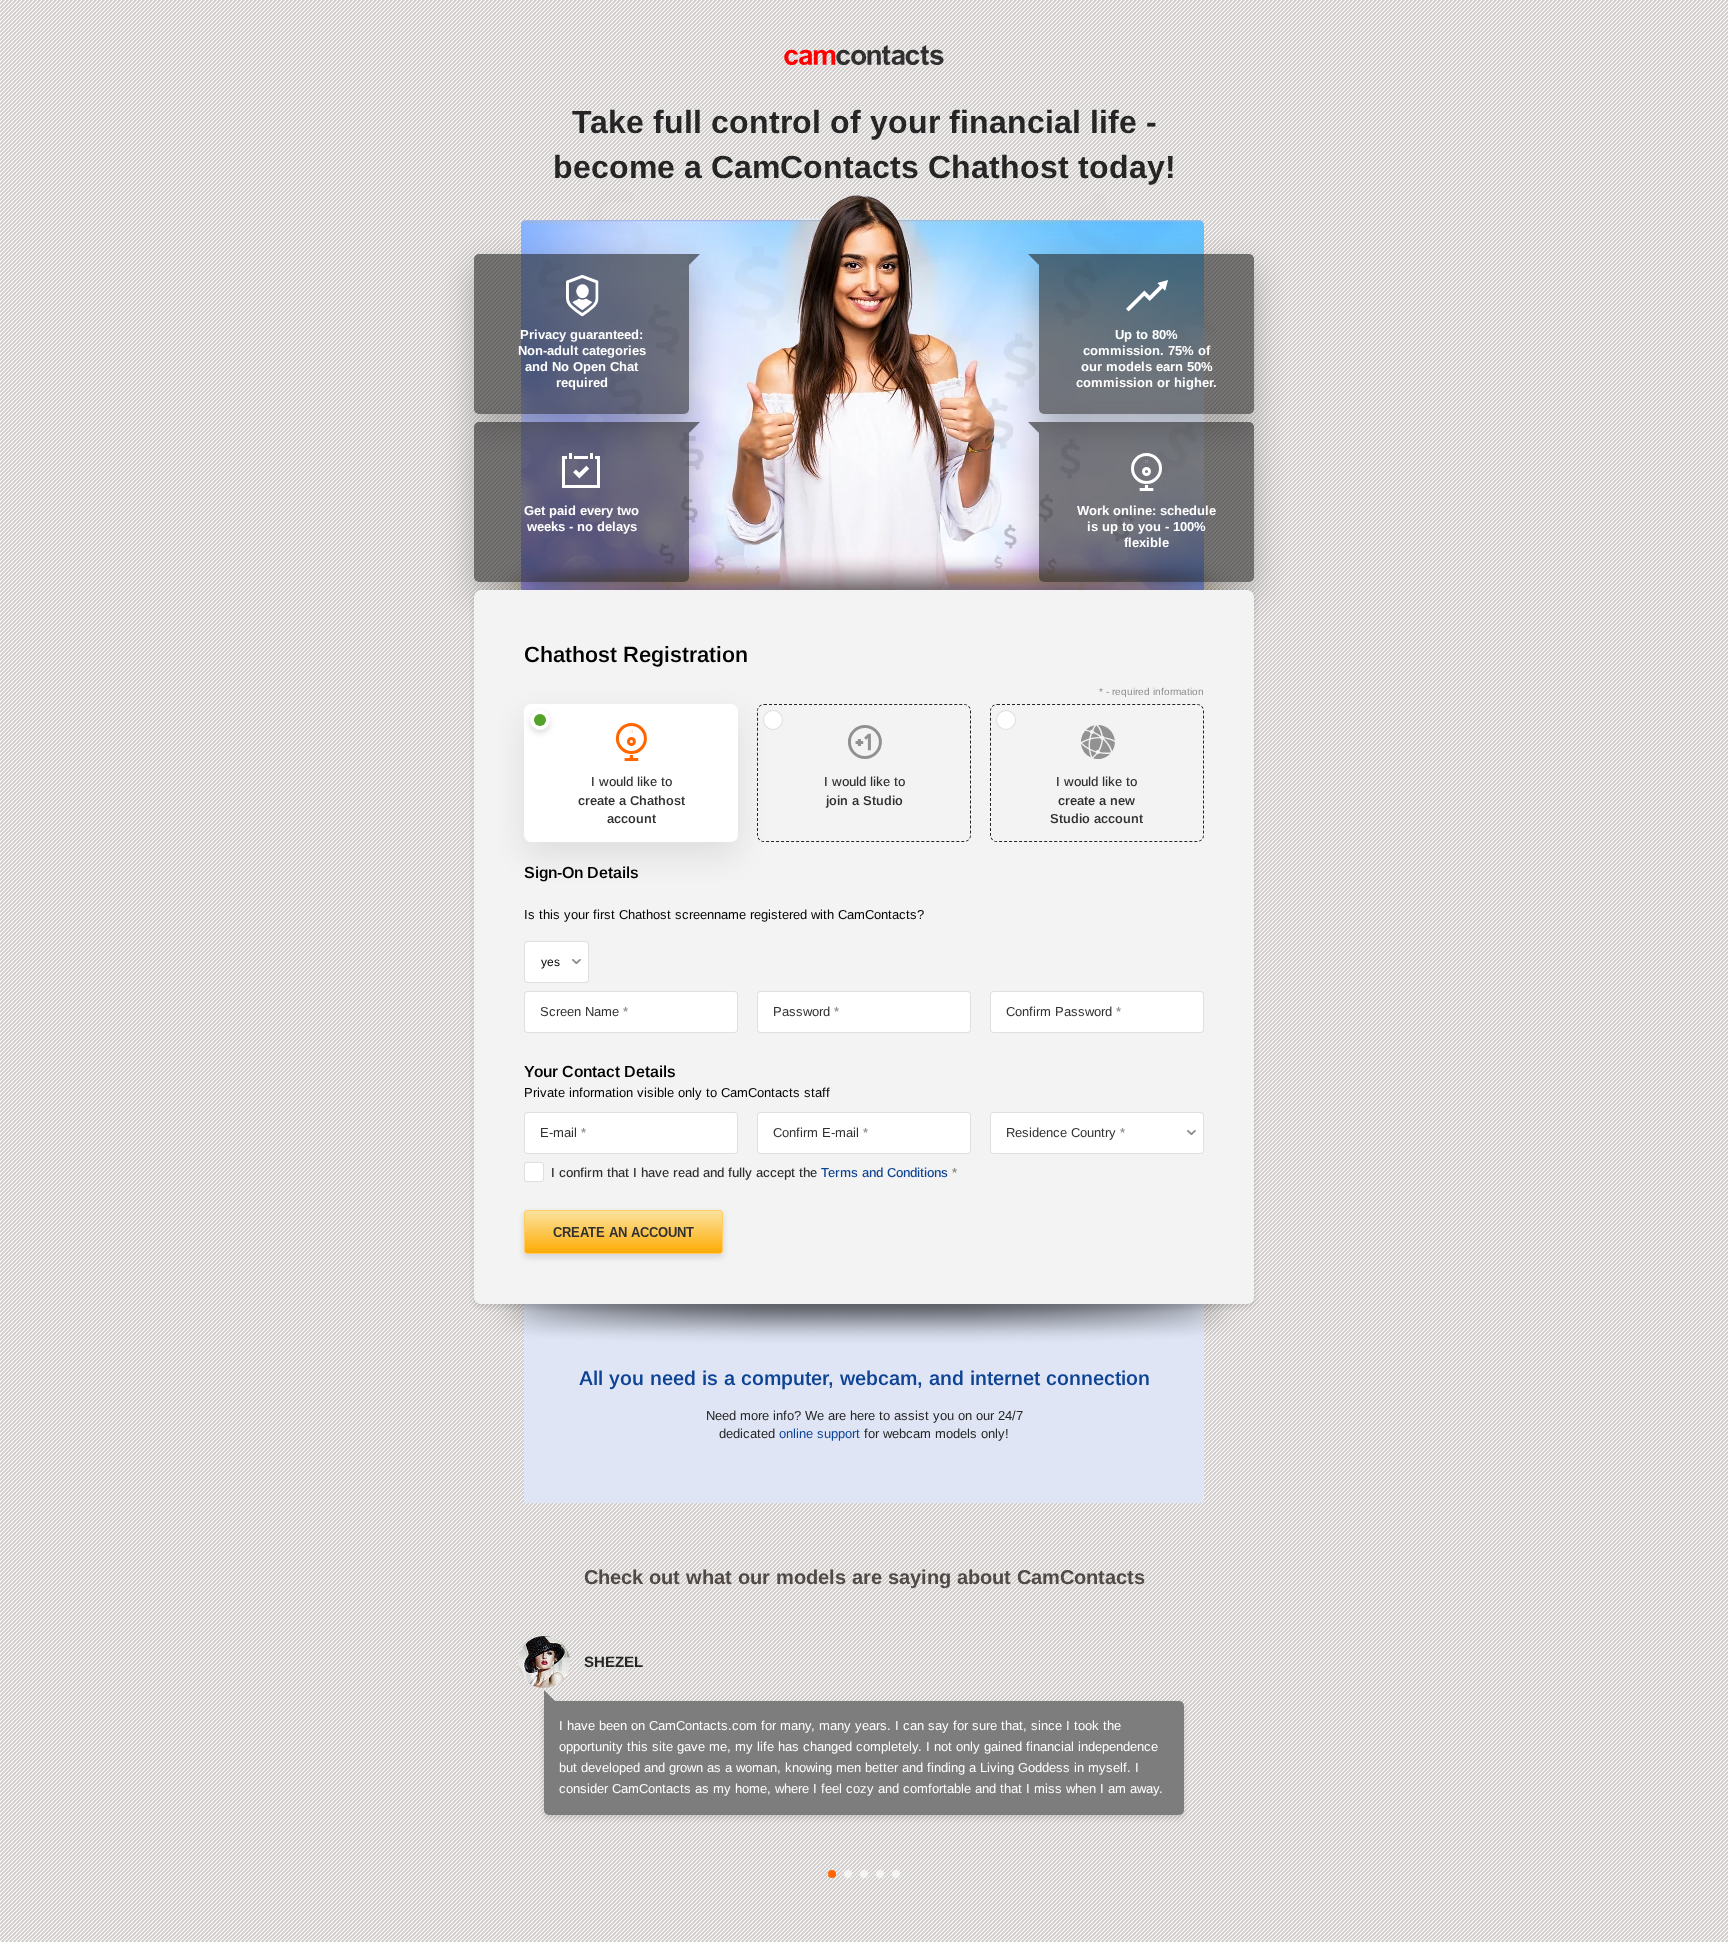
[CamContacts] (864, 55)
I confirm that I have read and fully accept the (749, 1172)
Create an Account (623, 1232)
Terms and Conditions (884, 1172)
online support (819, 1433)
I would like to (631, 799)
